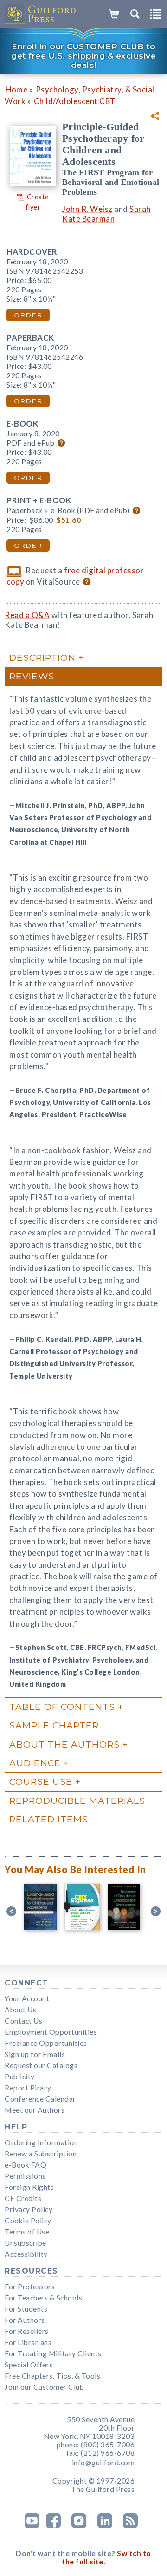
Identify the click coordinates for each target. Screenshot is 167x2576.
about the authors (64, 1744)
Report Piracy (28, 2088)
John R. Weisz (87, 209)
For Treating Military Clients (53, 2353)
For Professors (30, 2287)
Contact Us (23, 2021)
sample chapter (54, 1725)
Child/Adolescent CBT (75, 101)
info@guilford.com (103, 2463)
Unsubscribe (26, 2243)
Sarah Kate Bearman (106, 214)
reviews (32, 676)
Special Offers (29, 2365)
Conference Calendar (40, 2099)
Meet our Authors (35, 2110)
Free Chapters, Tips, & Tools (52, 2376)
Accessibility (26, 2254)
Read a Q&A (27, 615)
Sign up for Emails (35, 2054)
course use (41, 1781)
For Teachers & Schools (43, 2298)
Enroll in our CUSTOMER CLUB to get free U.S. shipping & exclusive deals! (83, 56)
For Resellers (27, 2331)
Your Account (27, 1998)
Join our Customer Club (44, 2387)
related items (49, 1819)
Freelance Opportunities (46, 2043)
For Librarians (28, 2342)
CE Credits (23, 2198)
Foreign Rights (29, 2187)
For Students (26, 2309)
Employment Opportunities (51, 2032)
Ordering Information (41, 2142)
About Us (20, 2010)
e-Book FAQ (26, 2165)
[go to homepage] (41, 14)
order (28, 315)
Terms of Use (27, 2232)
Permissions (25, 2176)
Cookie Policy (28, 2221)
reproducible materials (77, 1801)
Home (16, 89)
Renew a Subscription (41, 2154)
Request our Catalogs (41, 2065)
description (42, 657)
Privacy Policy (29, 2209)
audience (35, 1763)
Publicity (20, 2077)
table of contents (62, 1707)
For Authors (25, 2320)
